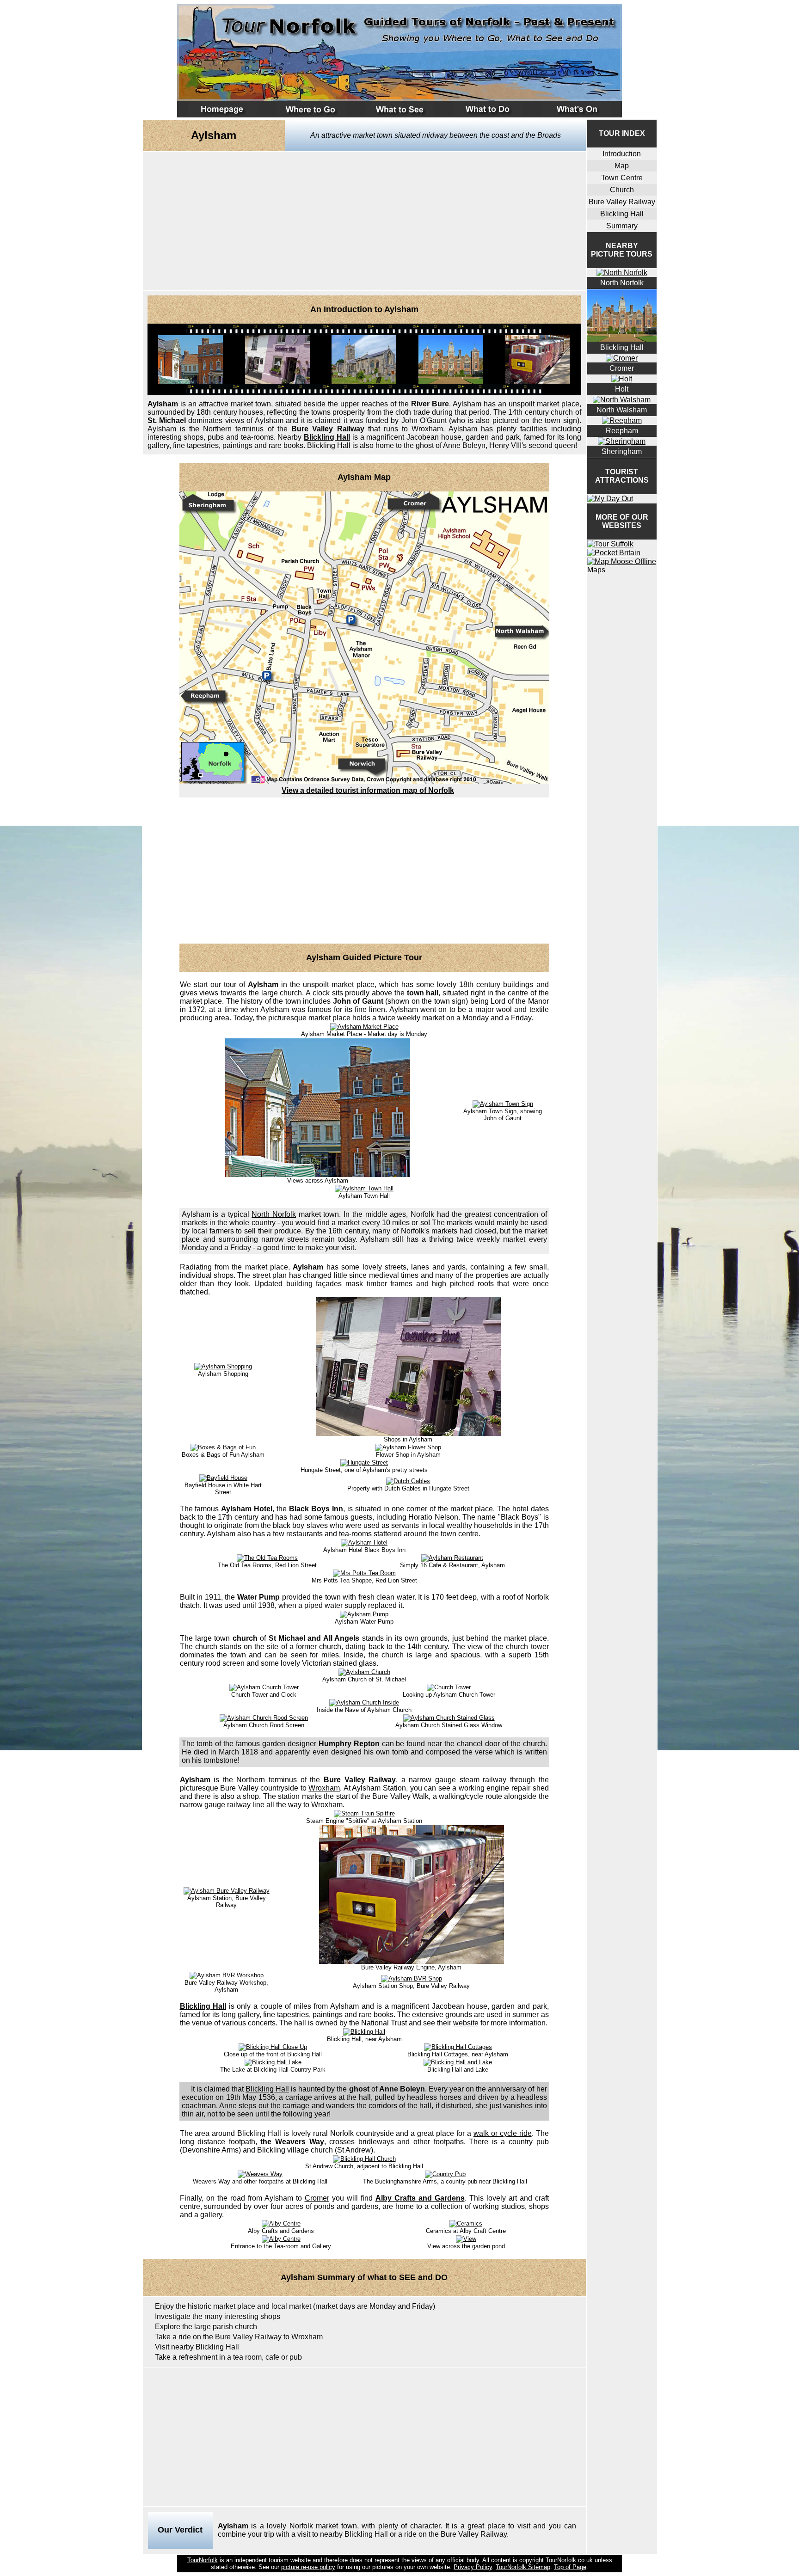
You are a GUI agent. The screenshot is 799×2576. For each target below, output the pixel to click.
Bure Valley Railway (622, 202)
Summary (622, 226)
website (466, 2023)
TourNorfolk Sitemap (523, 2567)
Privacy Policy (473, 2567)
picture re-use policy (308, 2567)
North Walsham (622, 410)
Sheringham (622, 451)
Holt (622, 389)
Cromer (317, 2198)
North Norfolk (274, 1214)
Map (622, 166)
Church (622, 190)
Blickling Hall (327, 437)
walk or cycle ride (503, 2133)
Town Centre (622, 178)
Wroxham (427, 429)
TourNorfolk (203, 2560)
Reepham (622, 431)
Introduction (622, 154)
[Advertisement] (364, 221)
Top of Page (570, 2567)
